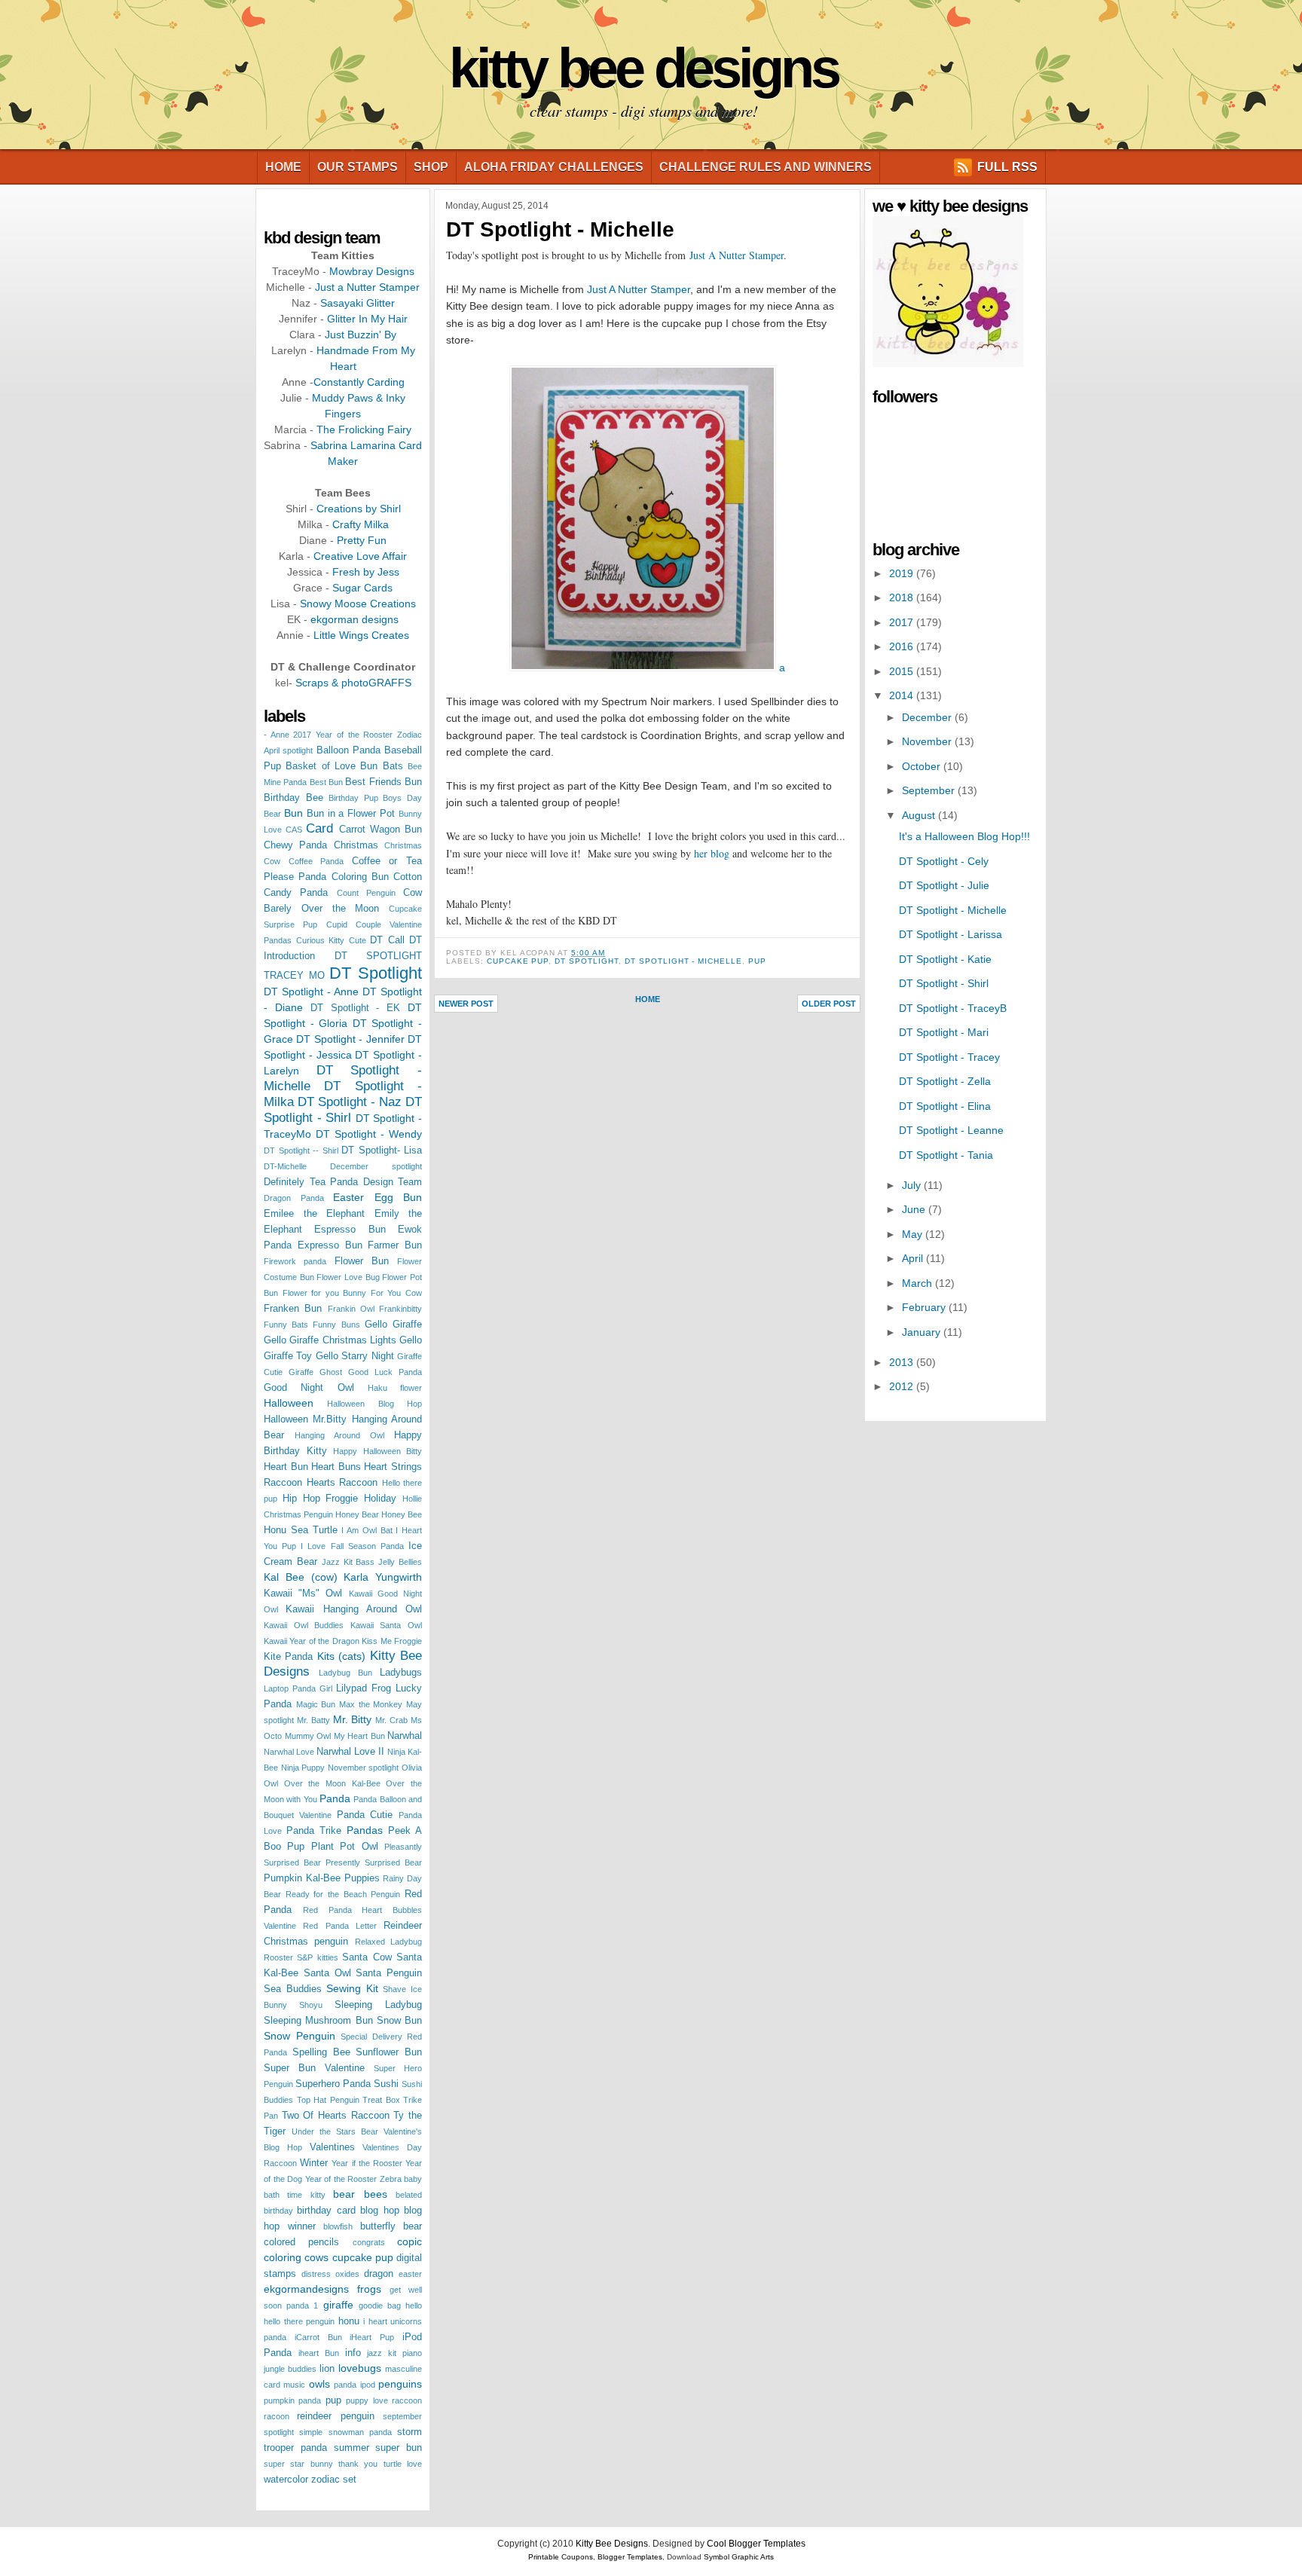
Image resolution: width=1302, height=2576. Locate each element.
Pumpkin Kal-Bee (302, 1878)
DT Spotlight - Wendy (369, 1134)
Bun (293, 813)
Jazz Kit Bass (348, 1562)
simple (311, 2432)
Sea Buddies (293, 1989)
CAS (294, 830)
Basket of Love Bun (332, 766)
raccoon (407, 2400)
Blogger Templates (630, 2557)
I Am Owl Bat (367, 1530)
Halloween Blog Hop (374, 1404)
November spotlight (364, 1768)
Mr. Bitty (353, 1719)
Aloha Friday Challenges (554, 167)
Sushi (386, 2084)
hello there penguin (299, 2321)
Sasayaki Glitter (358, 303)
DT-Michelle (285, 1166)
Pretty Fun (362, 540)
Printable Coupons (561, 2557)
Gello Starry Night (355, 1356)
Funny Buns (336, 1325)
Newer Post (466, 1004)
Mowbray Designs (372, 271)
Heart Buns (336, 1467)
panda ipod (354, 2385)
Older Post (829, 1004)
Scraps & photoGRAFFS (353, 683)
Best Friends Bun (384, 782)
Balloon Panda (348, 750)
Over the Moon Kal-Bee (332, 1783)
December (928, 717)
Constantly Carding (359, 382)
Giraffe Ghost (315, 1372)
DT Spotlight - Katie (945, 959)
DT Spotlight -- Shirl (301, 1150)
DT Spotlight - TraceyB (953, 1008)
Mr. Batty (313, 1720)
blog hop (379, 2211)
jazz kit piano (394, 2353)
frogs (369, 2289)
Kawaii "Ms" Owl (303, 1594)
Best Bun (326, 782)
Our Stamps (358, 167)
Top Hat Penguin (328, 2100)
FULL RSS (1007, 167)
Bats (393, 766)
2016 (903, 646)
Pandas (365, 1830)
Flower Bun (362, 1261)
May (914, 1234)
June (915, 1209)
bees (376, 2194)
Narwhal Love (289, 1752)
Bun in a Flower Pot (351, 814)
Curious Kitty (321, 940)
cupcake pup (363, 2257)
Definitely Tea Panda (311, 1182)
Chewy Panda (295, 845)
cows (316, 2257)
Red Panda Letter (340, 1926)
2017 (903, 622)
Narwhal (405, 1736)
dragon (379, 2274)
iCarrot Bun (318, 2337)
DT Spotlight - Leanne (951, 1130)
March (918, 1283)
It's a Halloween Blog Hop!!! (964, 836)
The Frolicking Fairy (364, 429)
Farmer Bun (395, 1245)
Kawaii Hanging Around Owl (354, 1609)
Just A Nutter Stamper (737, 255)
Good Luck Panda (385, 1372)
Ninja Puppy (303, 1768)
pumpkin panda (292, 2400)
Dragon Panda (294, 1198)
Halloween (289, 1403)
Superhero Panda (333, 2084)
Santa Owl (327, 1973)
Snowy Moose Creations (358, 604)
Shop (431, 167)
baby (413, 2179)
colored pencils (301, 2242)
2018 (903, 597)
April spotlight (288, 750)
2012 (903, 1386)
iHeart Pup (372, 2337)
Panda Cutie (365, 1815)
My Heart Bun (359, 1736)
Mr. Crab (391, 1720)
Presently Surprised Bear (374, 1862)
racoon (277, 2416)
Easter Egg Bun (377, 1197)
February (925, 1307)
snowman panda (360, 2432)
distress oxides (330, 2274)
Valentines (332, 2147)
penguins (400, 2384)
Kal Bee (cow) (301, 1577)
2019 (903, 573)
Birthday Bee (293, 798)
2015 (903, 671)
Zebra (391, 2179)
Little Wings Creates (361, 635)
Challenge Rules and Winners (766, 167)
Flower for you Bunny (325, 1293)
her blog (712, 853)
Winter (314, 2163)
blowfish (338, 2226)
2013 (903, 1362)
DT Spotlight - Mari (944, 1032)
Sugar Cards (362, 588)
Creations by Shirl (359, 509)
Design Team (393, 1182)
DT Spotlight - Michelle (560, 229)
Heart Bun (286, 1467)
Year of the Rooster (341, 2179)
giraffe (338, 2305)
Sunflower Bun (389, 2052)
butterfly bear (391, 2226)
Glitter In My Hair (367, 319)
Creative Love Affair (360, 556)
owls (319, 2384)
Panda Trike (314, 1831)
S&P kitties (317, 1957)
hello (414, 2306)
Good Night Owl (309, 1388)
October (923, 766)
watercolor (286, 2480)
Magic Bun (316, 1704)
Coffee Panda (316, 861)
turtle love (403, 2464)
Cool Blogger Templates (756, 2544)
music (294, 2385)
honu (349, 2321)
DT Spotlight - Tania (946, 1155)
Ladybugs (401, 1673)
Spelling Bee (321, 2052)
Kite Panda (288, 1657)
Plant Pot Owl (345, 1847)
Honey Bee (402, 1514)
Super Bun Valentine (314, 2068)
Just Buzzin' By (361, 335)
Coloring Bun (360, 877)
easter (410, 2274)
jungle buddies (290, 2369)
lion (327, 2369)
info (353, 2353)
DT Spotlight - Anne (311, 992)
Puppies (362, 1878)
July (913, 1185)
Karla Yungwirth (383, 1577)
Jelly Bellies (400, 1562)
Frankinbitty (400, 1309)
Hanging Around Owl (339, 1435)
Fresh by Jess (366, 572)
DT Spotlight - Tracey (949, 1057)
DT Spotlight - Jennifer (350, 1039)
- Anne (277, 735)
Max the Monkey (371, 1704)
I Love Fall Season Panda (352, 1546)
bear (344, 2194)
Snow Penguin (300, 2036)
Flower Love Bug (348, 1277)
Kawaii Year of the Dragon (312, 1641)
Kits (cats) (341, 1656)
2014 (903, 695)
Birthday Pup (353, 798)
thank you (358, 2464)
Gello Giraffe (393, 1325)
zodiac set (334, 2480)
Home (283, 167)
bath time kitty (295, 2195)
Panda (335, 1798)
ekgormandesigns (306, 2289)
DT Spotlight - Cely (944, 861)
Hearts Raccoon (342, 1483)
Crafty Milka (361, 524)
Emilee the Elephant (314, 1214)
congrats (369, 2242)
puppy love (367, 2400)
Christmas (356, 845)
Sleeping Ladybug (378, 2005)
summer (351, 2448)
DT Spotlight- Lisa (382, 1150)
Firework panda (295, 1261)
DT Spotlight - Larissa (951, 934)
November (928, 741)
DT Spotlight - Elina (945, 1106)
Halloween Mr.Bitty (305, 1419)
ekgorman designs (355, 619)
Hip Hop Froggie (321, 1499)
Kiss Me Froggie (392, 1641)
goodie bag (380, 2306)
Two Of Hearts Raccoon (336, 2116)
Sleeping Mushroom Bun (318, 2021)
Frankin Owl (351, 1309)
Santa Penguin (389, 1973)
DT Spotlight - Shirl (944, 983)
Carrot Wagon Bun (381, 830)
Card (319, 828)
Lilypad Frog (364, 1688)
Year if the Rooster (367, 2163)
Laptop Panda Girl (298, 1688)
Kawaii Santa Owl (386, 1625)
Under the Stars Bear (335, 2131)
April (914, 1258)
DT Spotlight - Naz (350, 1102)
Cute (358, 940)
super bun (399, 2448)
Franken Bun (293, 1309)
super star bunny (298, 2464)
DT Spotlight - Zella (945, 1081)
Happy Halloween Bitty (377, 1451)
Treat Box (381, 2100)
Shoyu (311, 2005)
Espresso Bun (350, 1230)
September (930, 790)
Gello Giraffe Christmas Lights (330, 1340)
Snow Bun (399, 2021)
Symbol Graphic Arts (739, 2557)
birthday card (326, 2211)
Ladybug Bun (345, 1673)
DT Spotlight (376, 973)
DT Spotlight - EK (356, 1008)
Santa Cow (367, 1957)
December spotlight (376, 1166)
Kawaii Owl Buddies (304, 1625)
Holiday (380, 1499)
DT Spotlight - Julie (944, 885)
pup (333, 2400)
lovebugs (360, 2368)
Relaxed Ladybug (388, 1942)
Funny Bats (286, 1325)
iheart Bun (319, 2353)
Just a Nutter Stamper (367, 287)
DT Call (387, 940)
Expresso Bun (330, 1245)
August (920, 815)
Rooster (278, 1957)
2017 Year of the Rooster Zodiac (358, 735)
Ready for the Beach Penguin (343, 1894)
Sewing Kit (352, 1988)
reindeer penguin (335, 2416)
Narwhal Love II (350, 1752)
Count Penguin (366, 893)
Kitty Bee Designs (643, 68)
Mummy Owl (308, 1736)
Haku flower (395, 1388)
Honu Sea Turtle (301, 1530)
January (923, 1332)
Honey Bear (357, 1514)
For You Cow (396, 1293)
